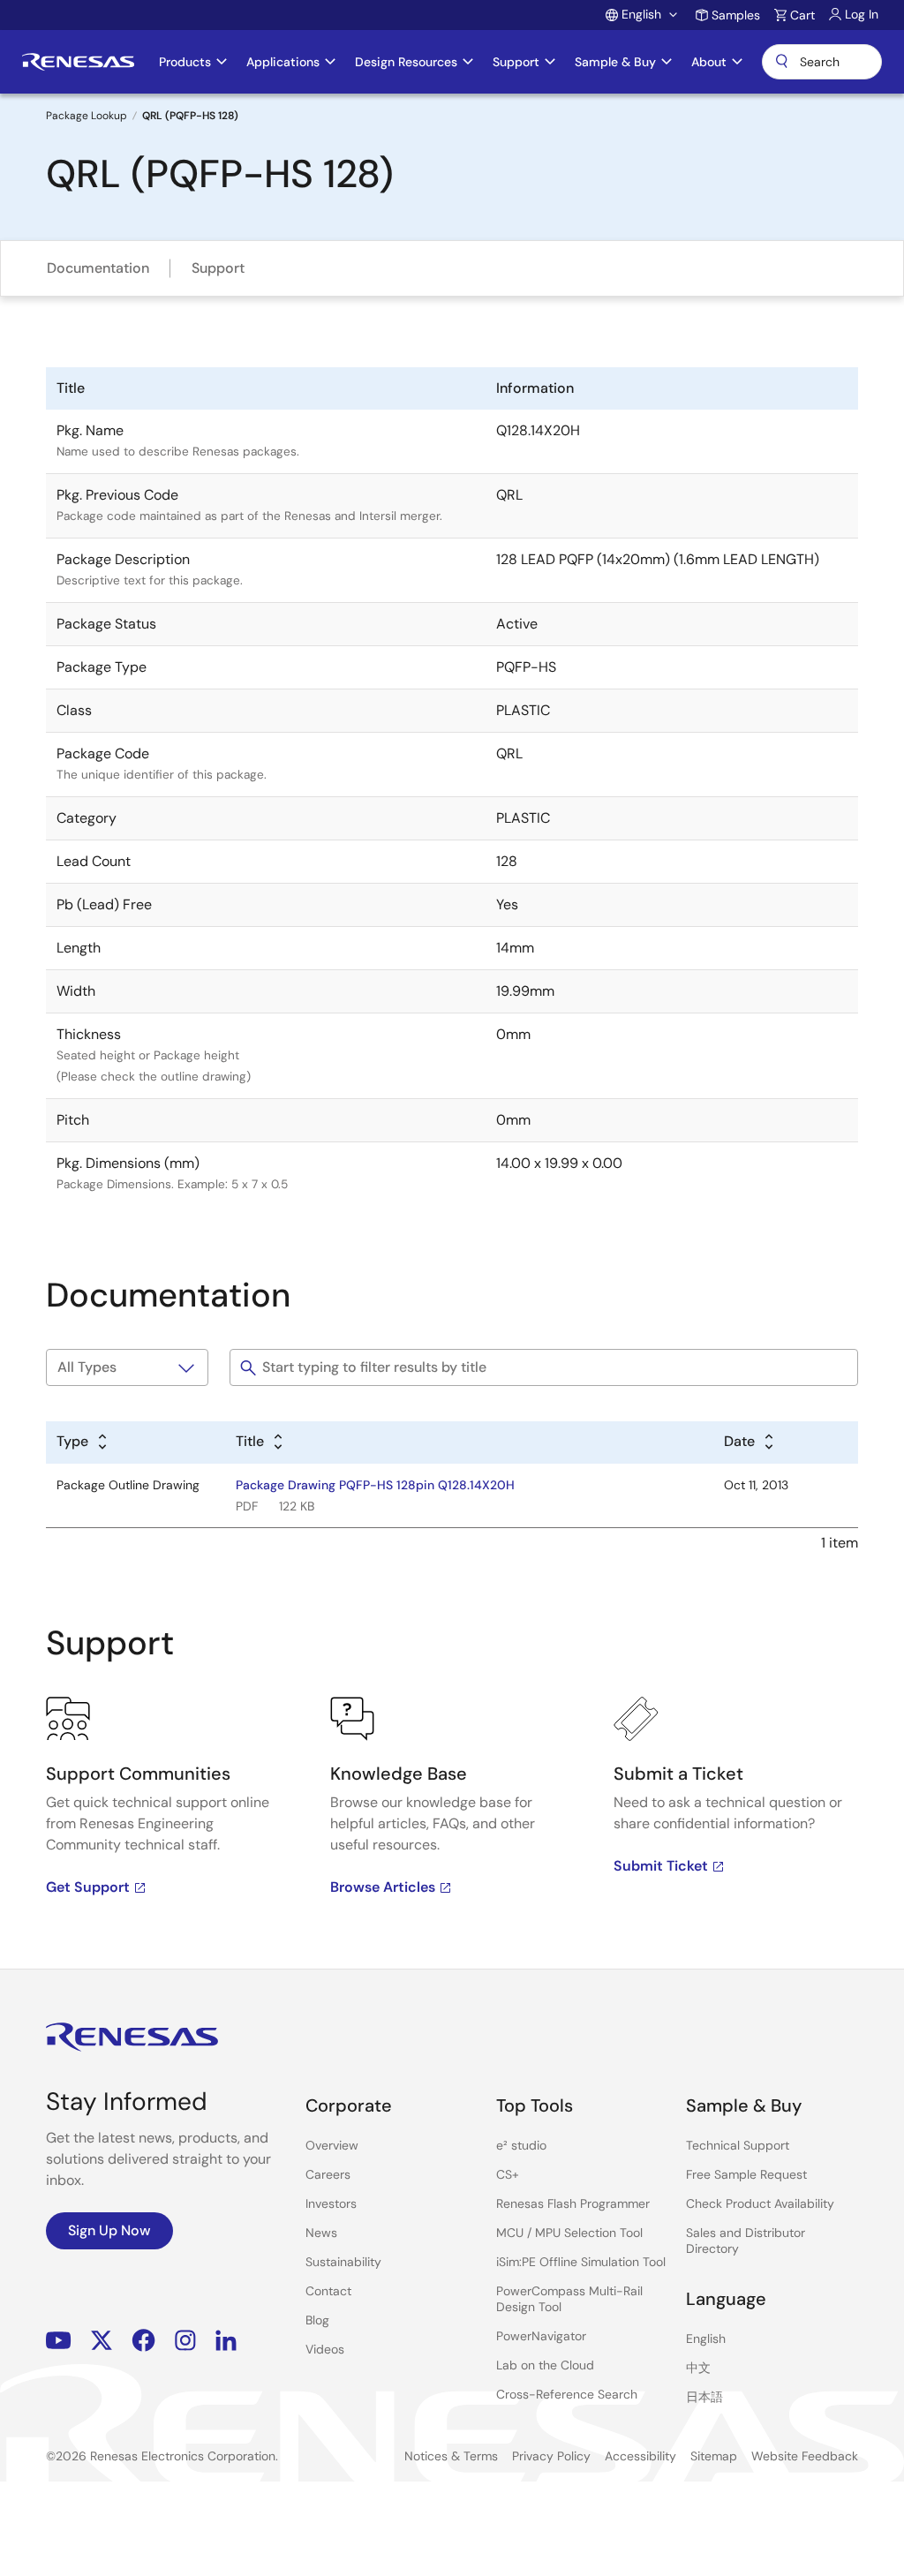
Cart (802, 15)
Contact (328, 2291)
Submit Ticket (661, 1866)
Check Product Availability (760, 2203)
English (706, 2339)
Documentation (98, 268)
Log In (862, 14)
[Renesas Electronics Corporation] (78, 62)
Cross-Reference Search (567, 2394)
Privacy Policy (551, 2456)
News (321, 2233)
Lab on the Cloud (545, 2365)
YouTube (59, 2341)
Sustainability (343, 2262)
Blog (317, 2320)
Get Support (88, 1887)
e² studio (521, 2145)
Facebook (143, 2341)
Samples (736, 15)
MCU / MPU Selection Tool (569, 2233)
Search (822, 62)
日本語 (704, 2397)
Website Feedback (805, 2456)
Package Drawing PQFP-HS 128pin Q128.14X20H (375, 1485)
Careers (328, 2174)
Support (218, 268)
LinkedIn (226, 2341)
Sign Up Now (109, 2230)
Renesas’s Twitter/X (102, 2341)
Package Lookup (87, 116)
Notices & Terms (451, 2456)
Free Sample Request (746, 2174)
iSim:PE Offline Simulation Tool (581, 2262)
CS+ (508, 2174)
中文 (698, 2368)
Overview (332, 2145)
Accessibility (640, 2456)
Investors (331, 2203)
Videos (325, 2349)
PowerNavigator (541, 2336)
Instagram (185, 2341)
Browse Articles (383, 1887)
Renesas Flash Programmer (573, 2203)
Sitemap (714, 2456)
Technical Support (738, 2145)
